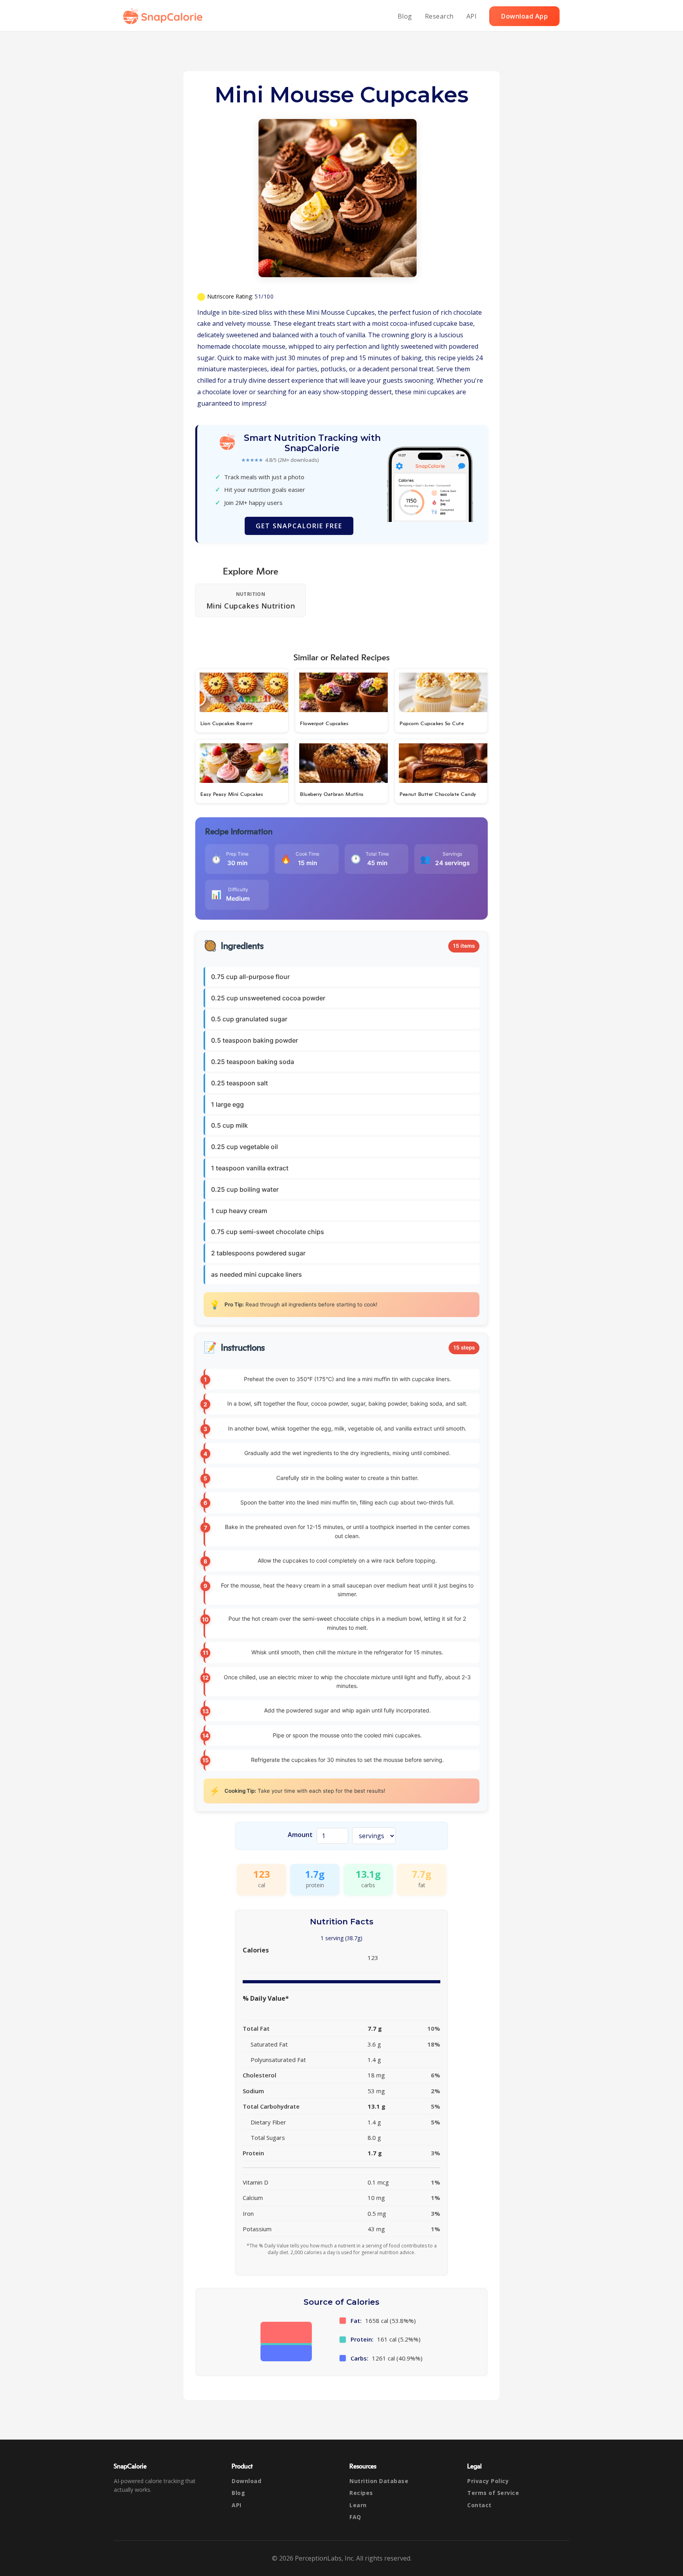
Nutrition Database (379, 2481)
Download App (525, 16)
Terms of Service (493, 2493)
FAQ (355, 2517)
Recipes (361, 2493)
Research (439, 16)
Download (246, 2481)
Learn (358, 2505)
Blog (405, 16)
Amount (300, 1835)
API (472, 16)
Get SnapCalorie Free (299, 526)
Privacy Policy (488, 2481)
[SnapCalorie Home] (164, 16)
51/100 (264, 296)
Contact (479, 2505)
